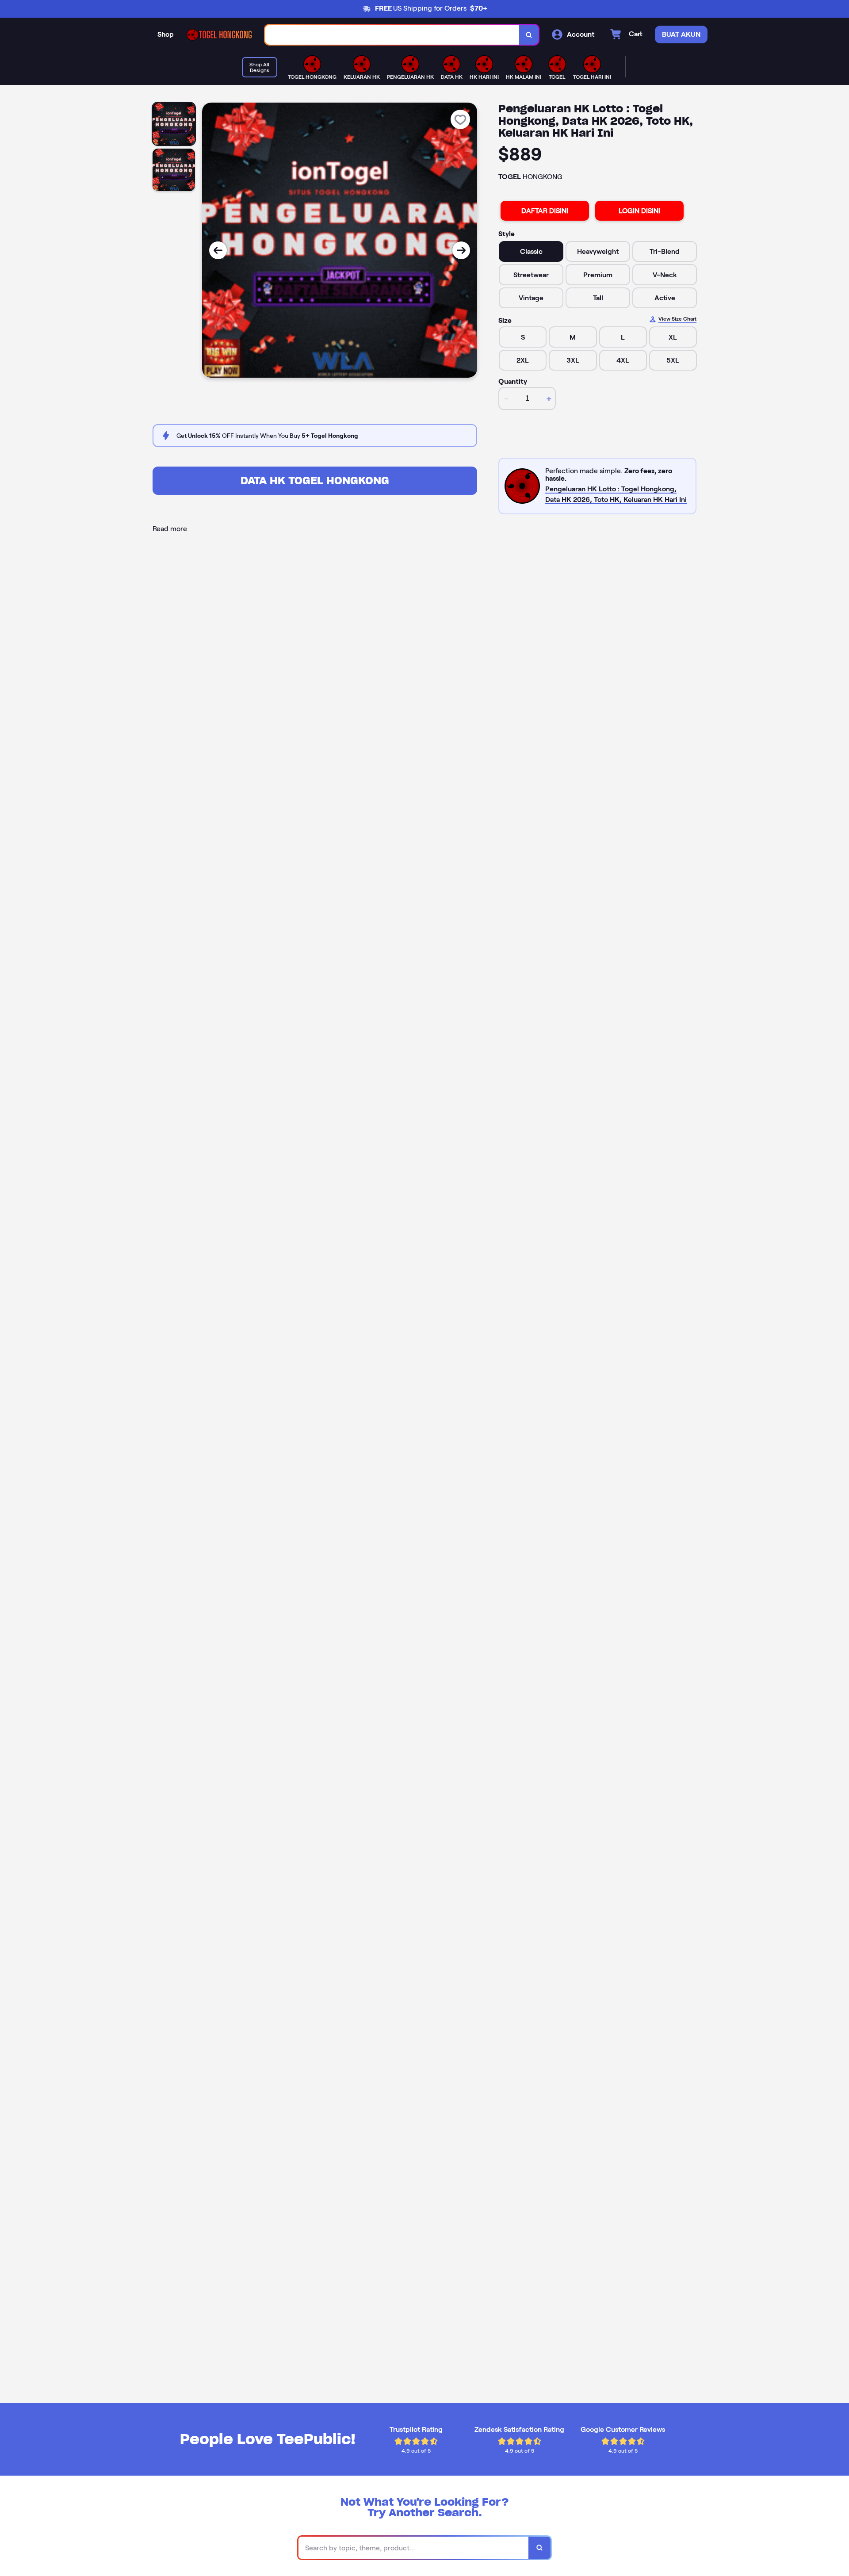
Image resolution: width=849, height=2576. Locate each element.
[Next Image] (461, 250)
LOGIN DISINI (639, 211)
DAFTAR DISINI (545, 211)
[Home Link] (219, 35)
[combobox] (392, 35)
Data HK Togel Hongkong (315, 480)
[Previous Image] (218, 250)
